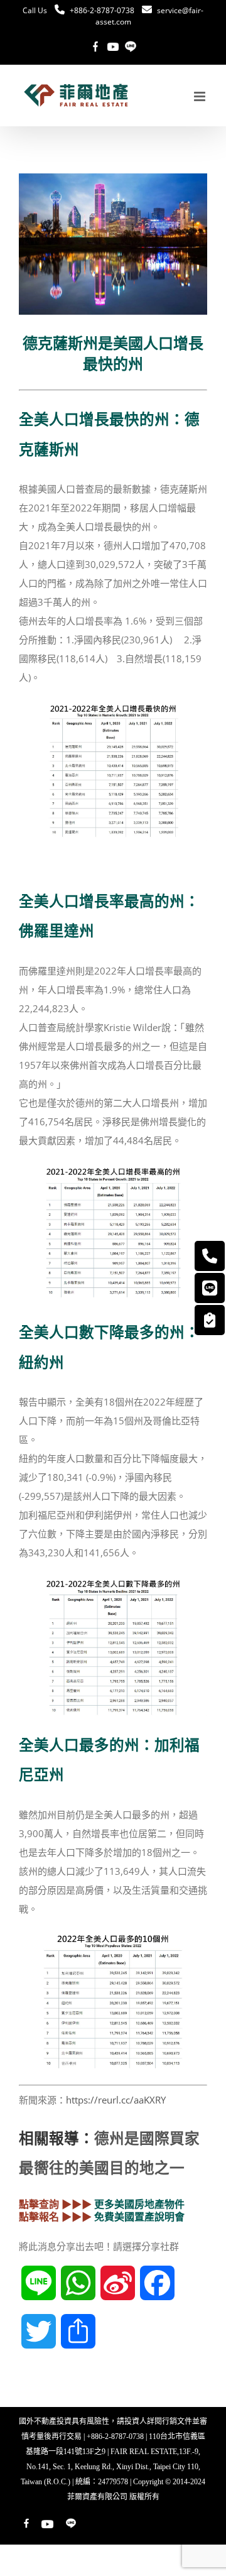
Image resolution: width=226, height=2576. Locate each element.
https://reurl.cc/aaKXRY (116, 2100)
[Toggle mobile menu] (201, 96)
